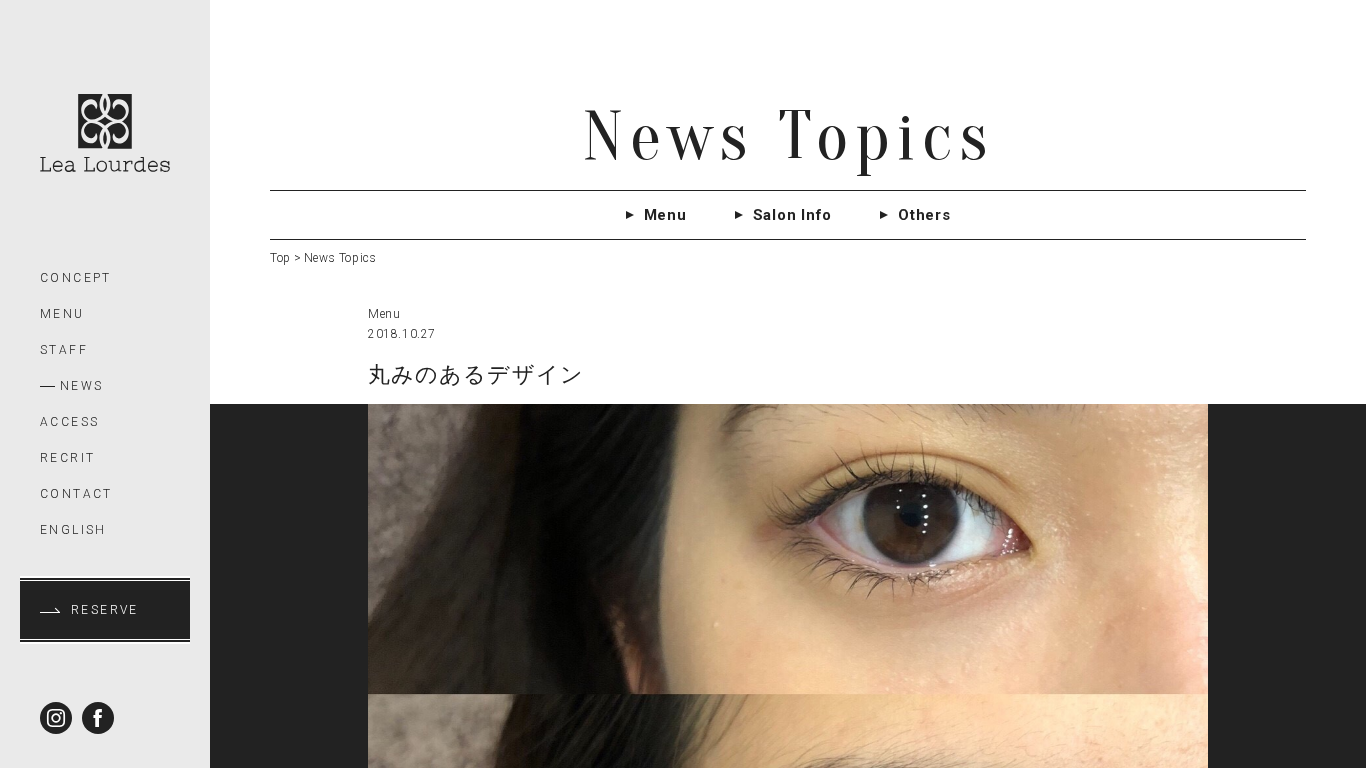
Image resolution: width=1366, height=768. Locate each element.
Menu (665, 215)
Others (924, 215)
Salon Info (793, 215)
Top (280, 258)
